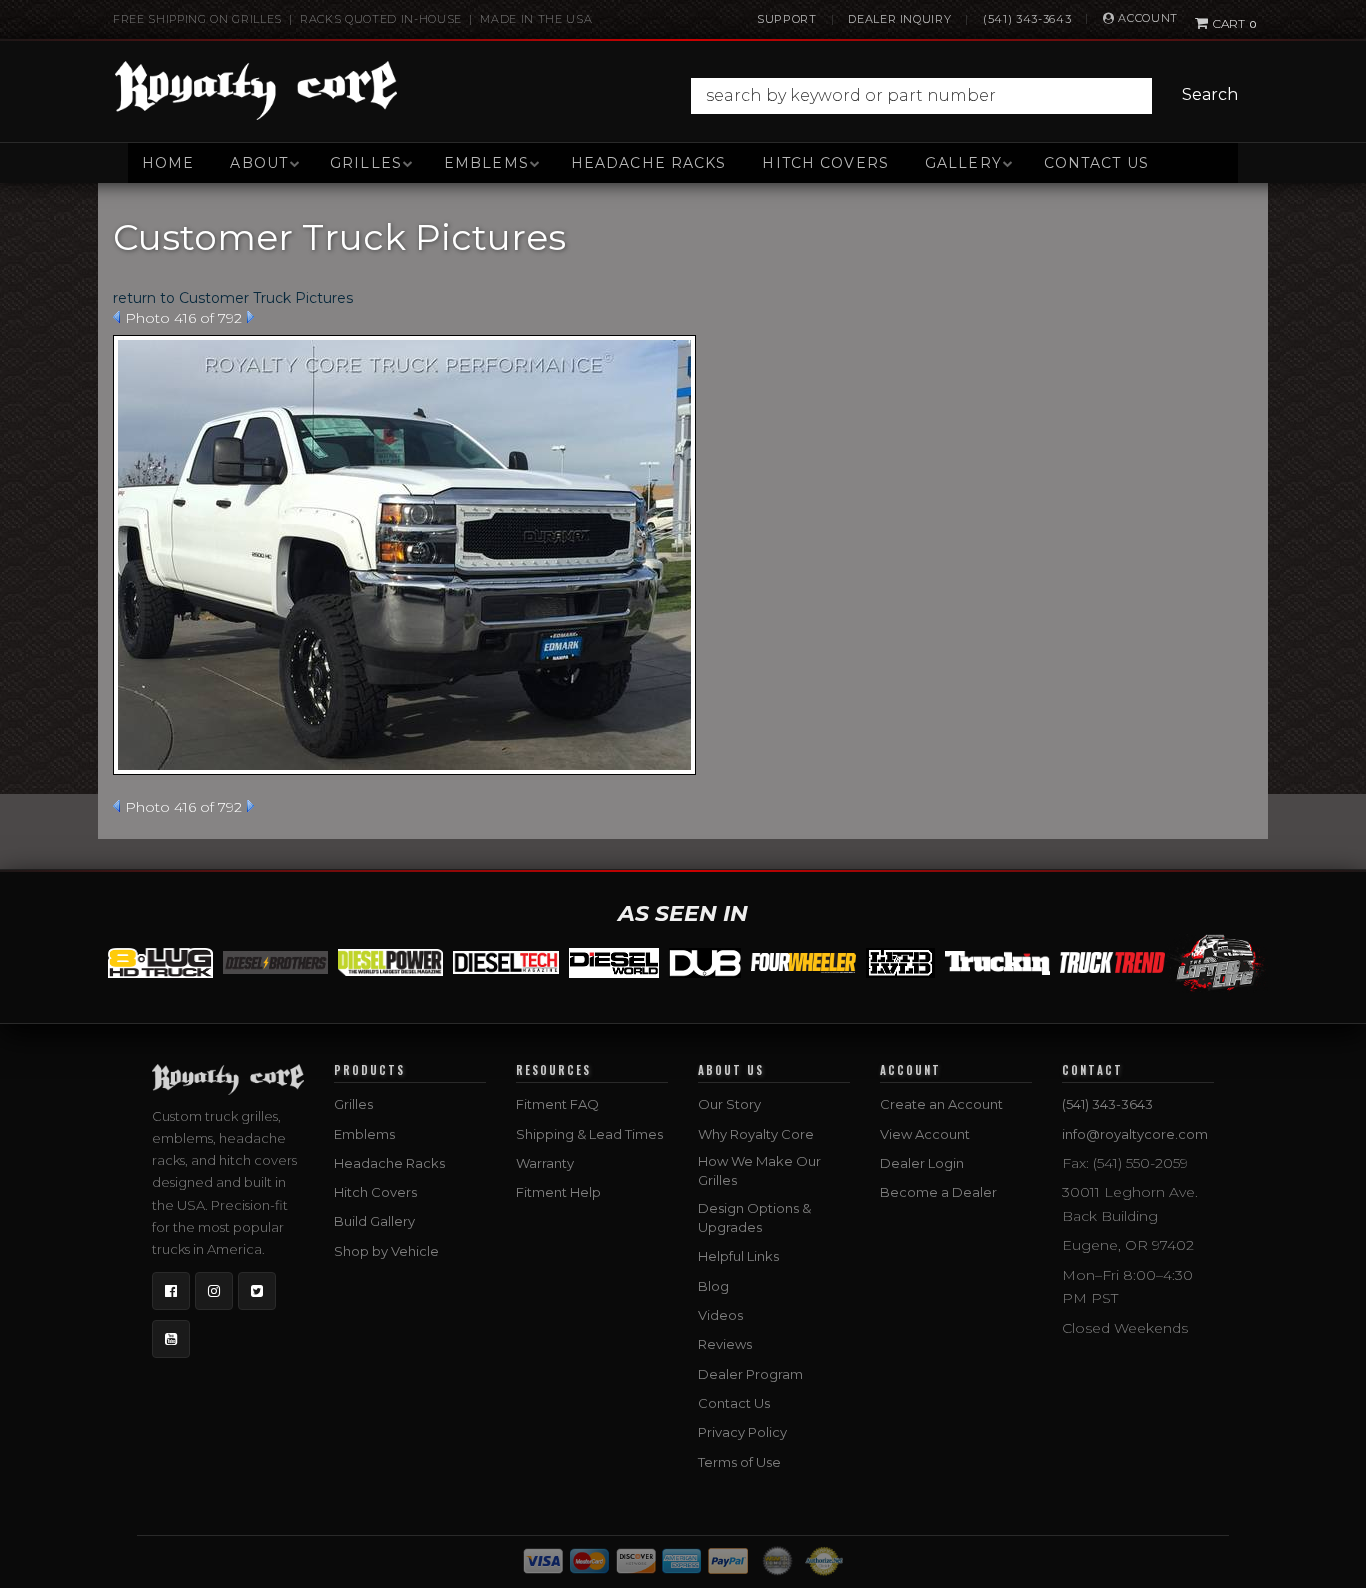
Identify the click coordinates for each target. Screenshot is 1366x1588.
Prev (116, 317)
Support (787, 19)
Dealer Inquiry (899, 19)
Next (250, 317)
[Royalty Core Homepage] (256, 90)
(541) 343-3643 (1027, 19)
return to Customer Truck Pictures (233, 298)
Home (168, 163)
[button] (969, 96)
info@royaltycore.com (1135, 1134)
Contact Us (1096, 163)
